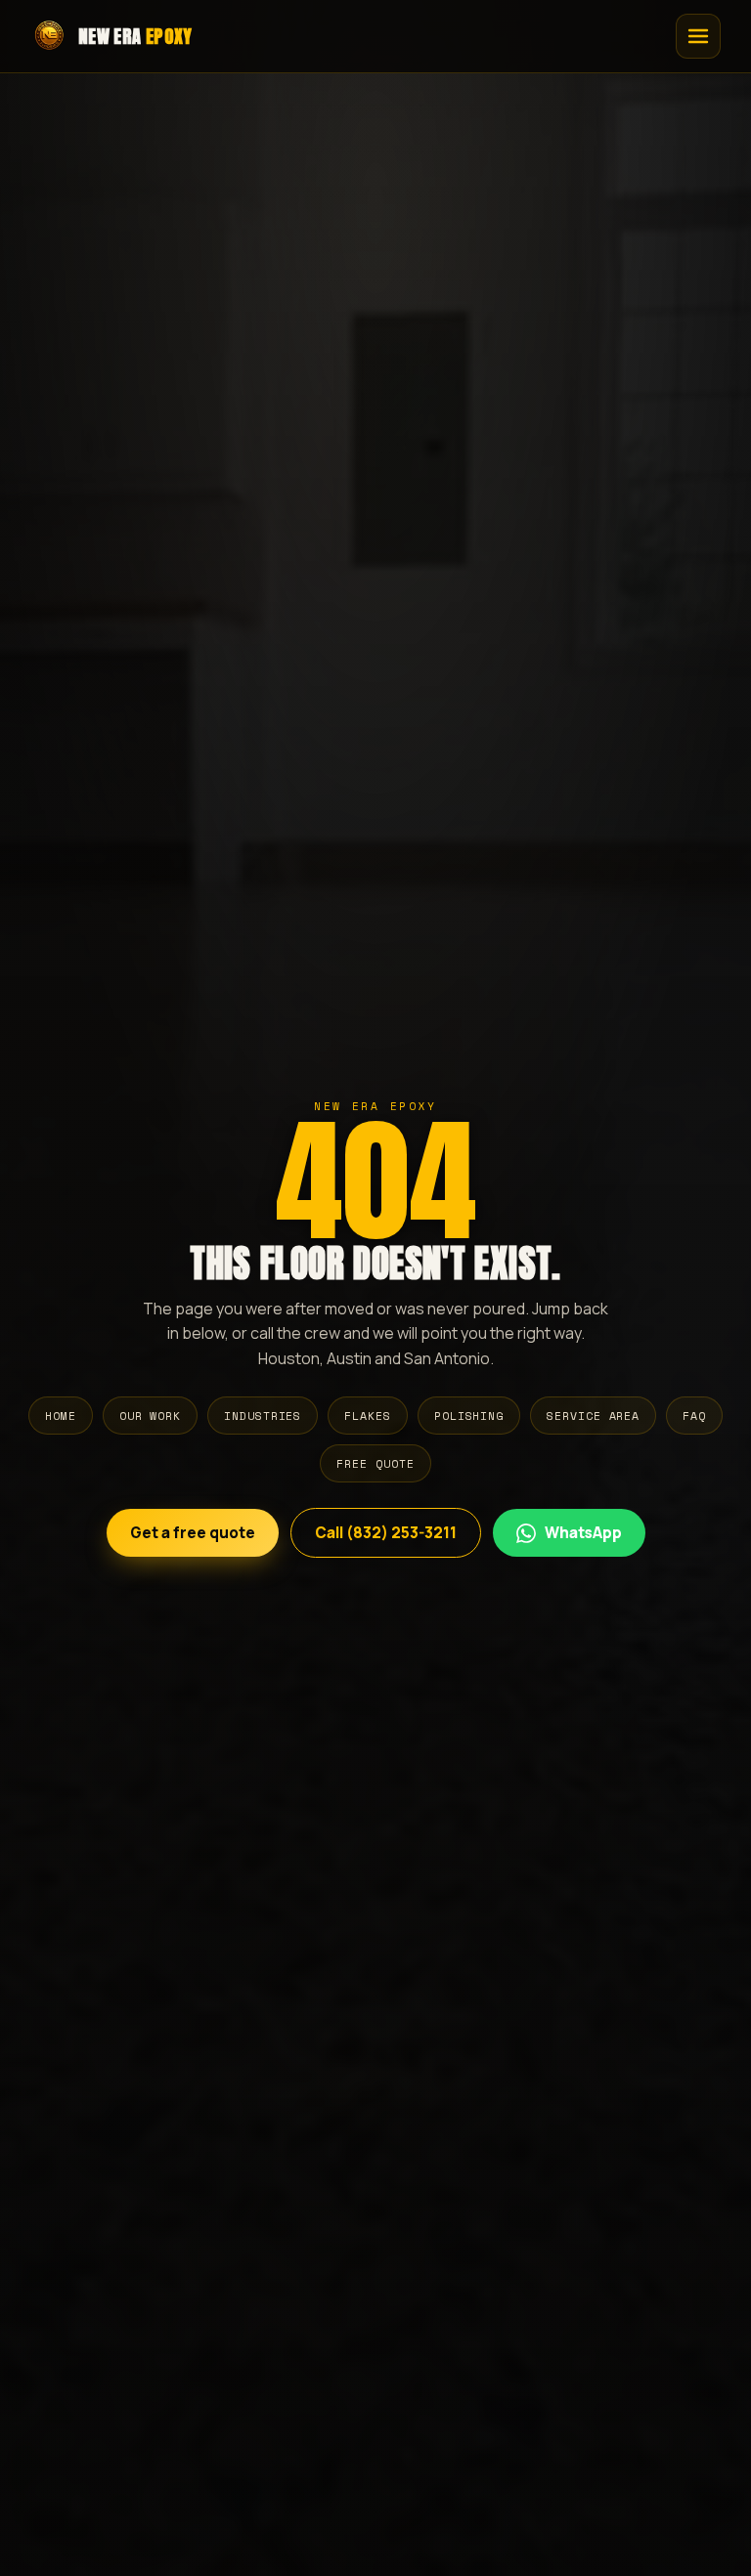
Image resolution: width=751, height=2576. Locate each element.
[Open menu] (698, 36)
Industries (263, 1416)
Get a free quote (193, 1533)
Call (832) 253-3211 (386, 1533)
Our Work (150, 1416)
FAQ (694, 1416)
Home (61, 1416)
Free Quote (375, 1463)
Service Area (593, 1416)
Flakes (368, 1416)
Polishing (469, 1416)
